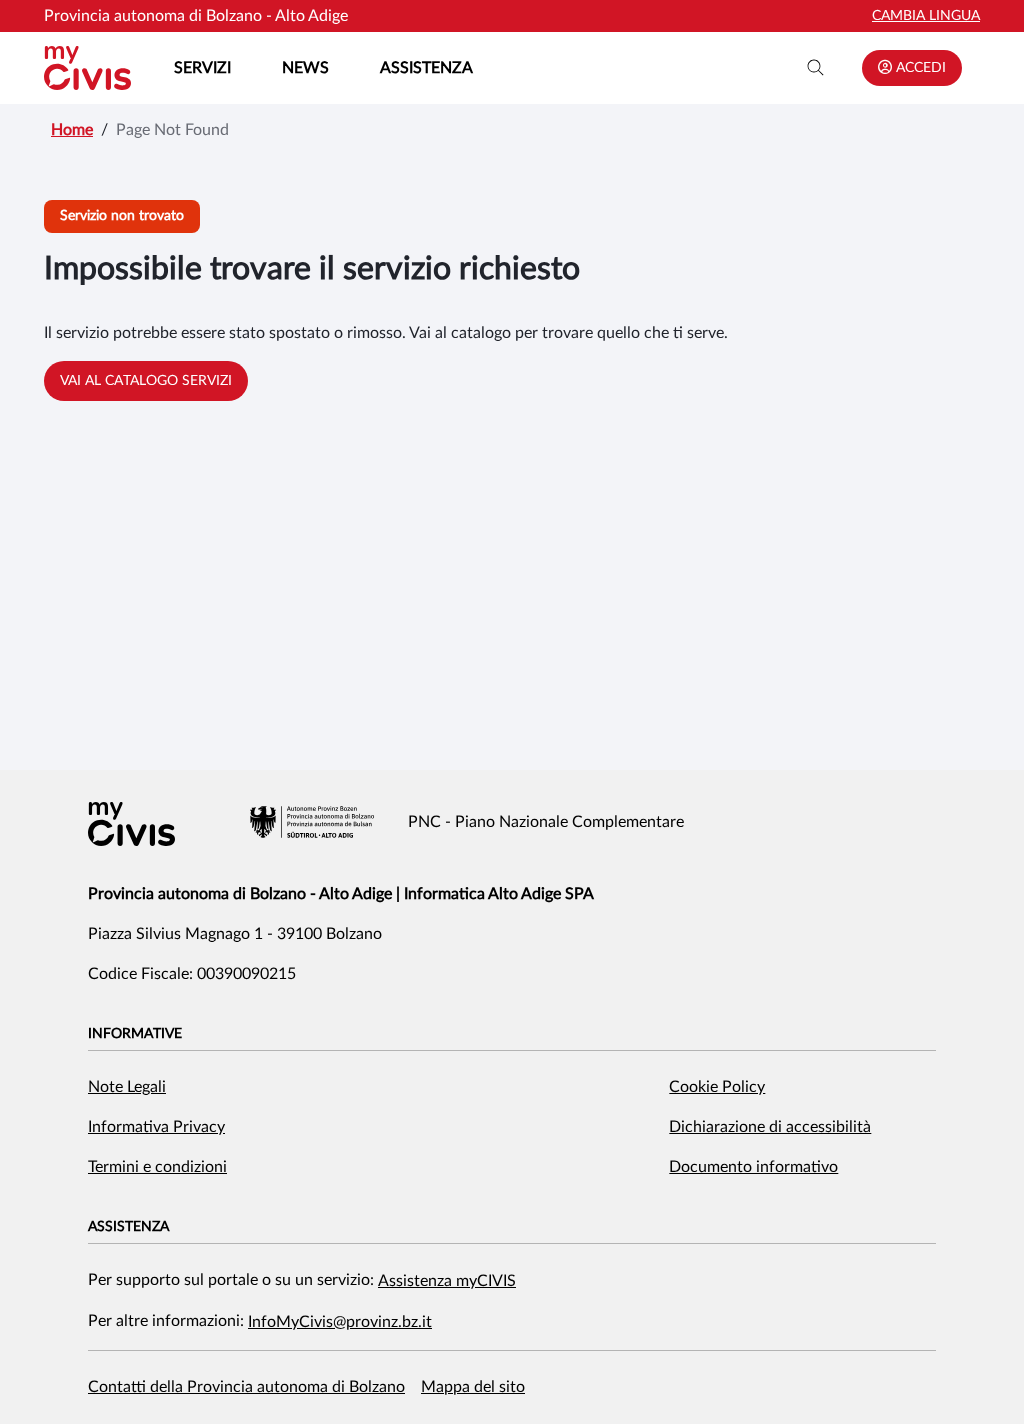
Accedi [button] (919, 68)
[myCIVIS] (131, 824)
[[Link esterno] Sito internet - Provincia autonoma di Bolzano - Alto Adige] (312, 822)
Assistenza (426, 68)
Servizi (202, 68)
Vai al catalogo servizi (146, 381)
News (305, 68)
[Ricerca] (816, 68)
